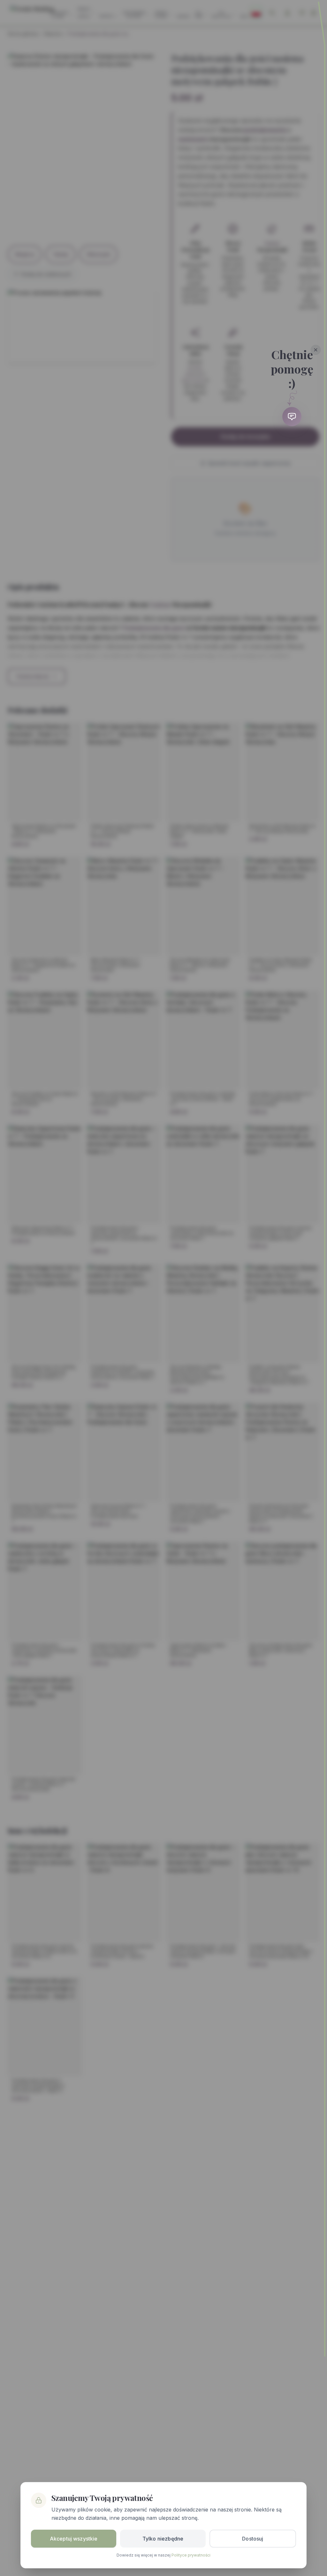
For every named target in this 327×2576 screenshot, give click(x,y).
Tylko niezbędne (163, 2539)
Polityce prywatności (191, 2555)
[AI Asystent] (292, 417)
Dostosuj (253, 2539)
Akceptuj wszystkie (74, 2539)
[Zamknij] (316, 350)
